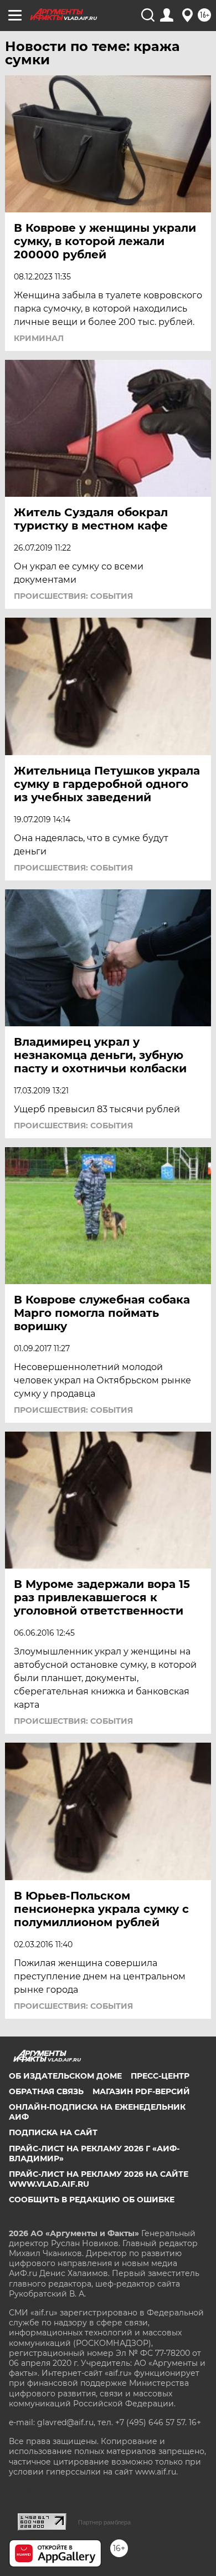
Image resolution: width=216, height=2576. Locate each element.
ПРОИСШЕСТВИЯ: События (73, 596)
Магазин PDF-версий (141, 2091)
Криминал (39, 338)
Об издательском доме (65, 2076)
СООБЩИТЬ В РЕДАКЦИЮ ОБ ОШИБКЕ (92, 2200)
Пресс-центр (160, 2076)
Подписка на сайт (53, 2132)
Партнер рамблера (104, 2522)
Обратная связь (46, 2091)
